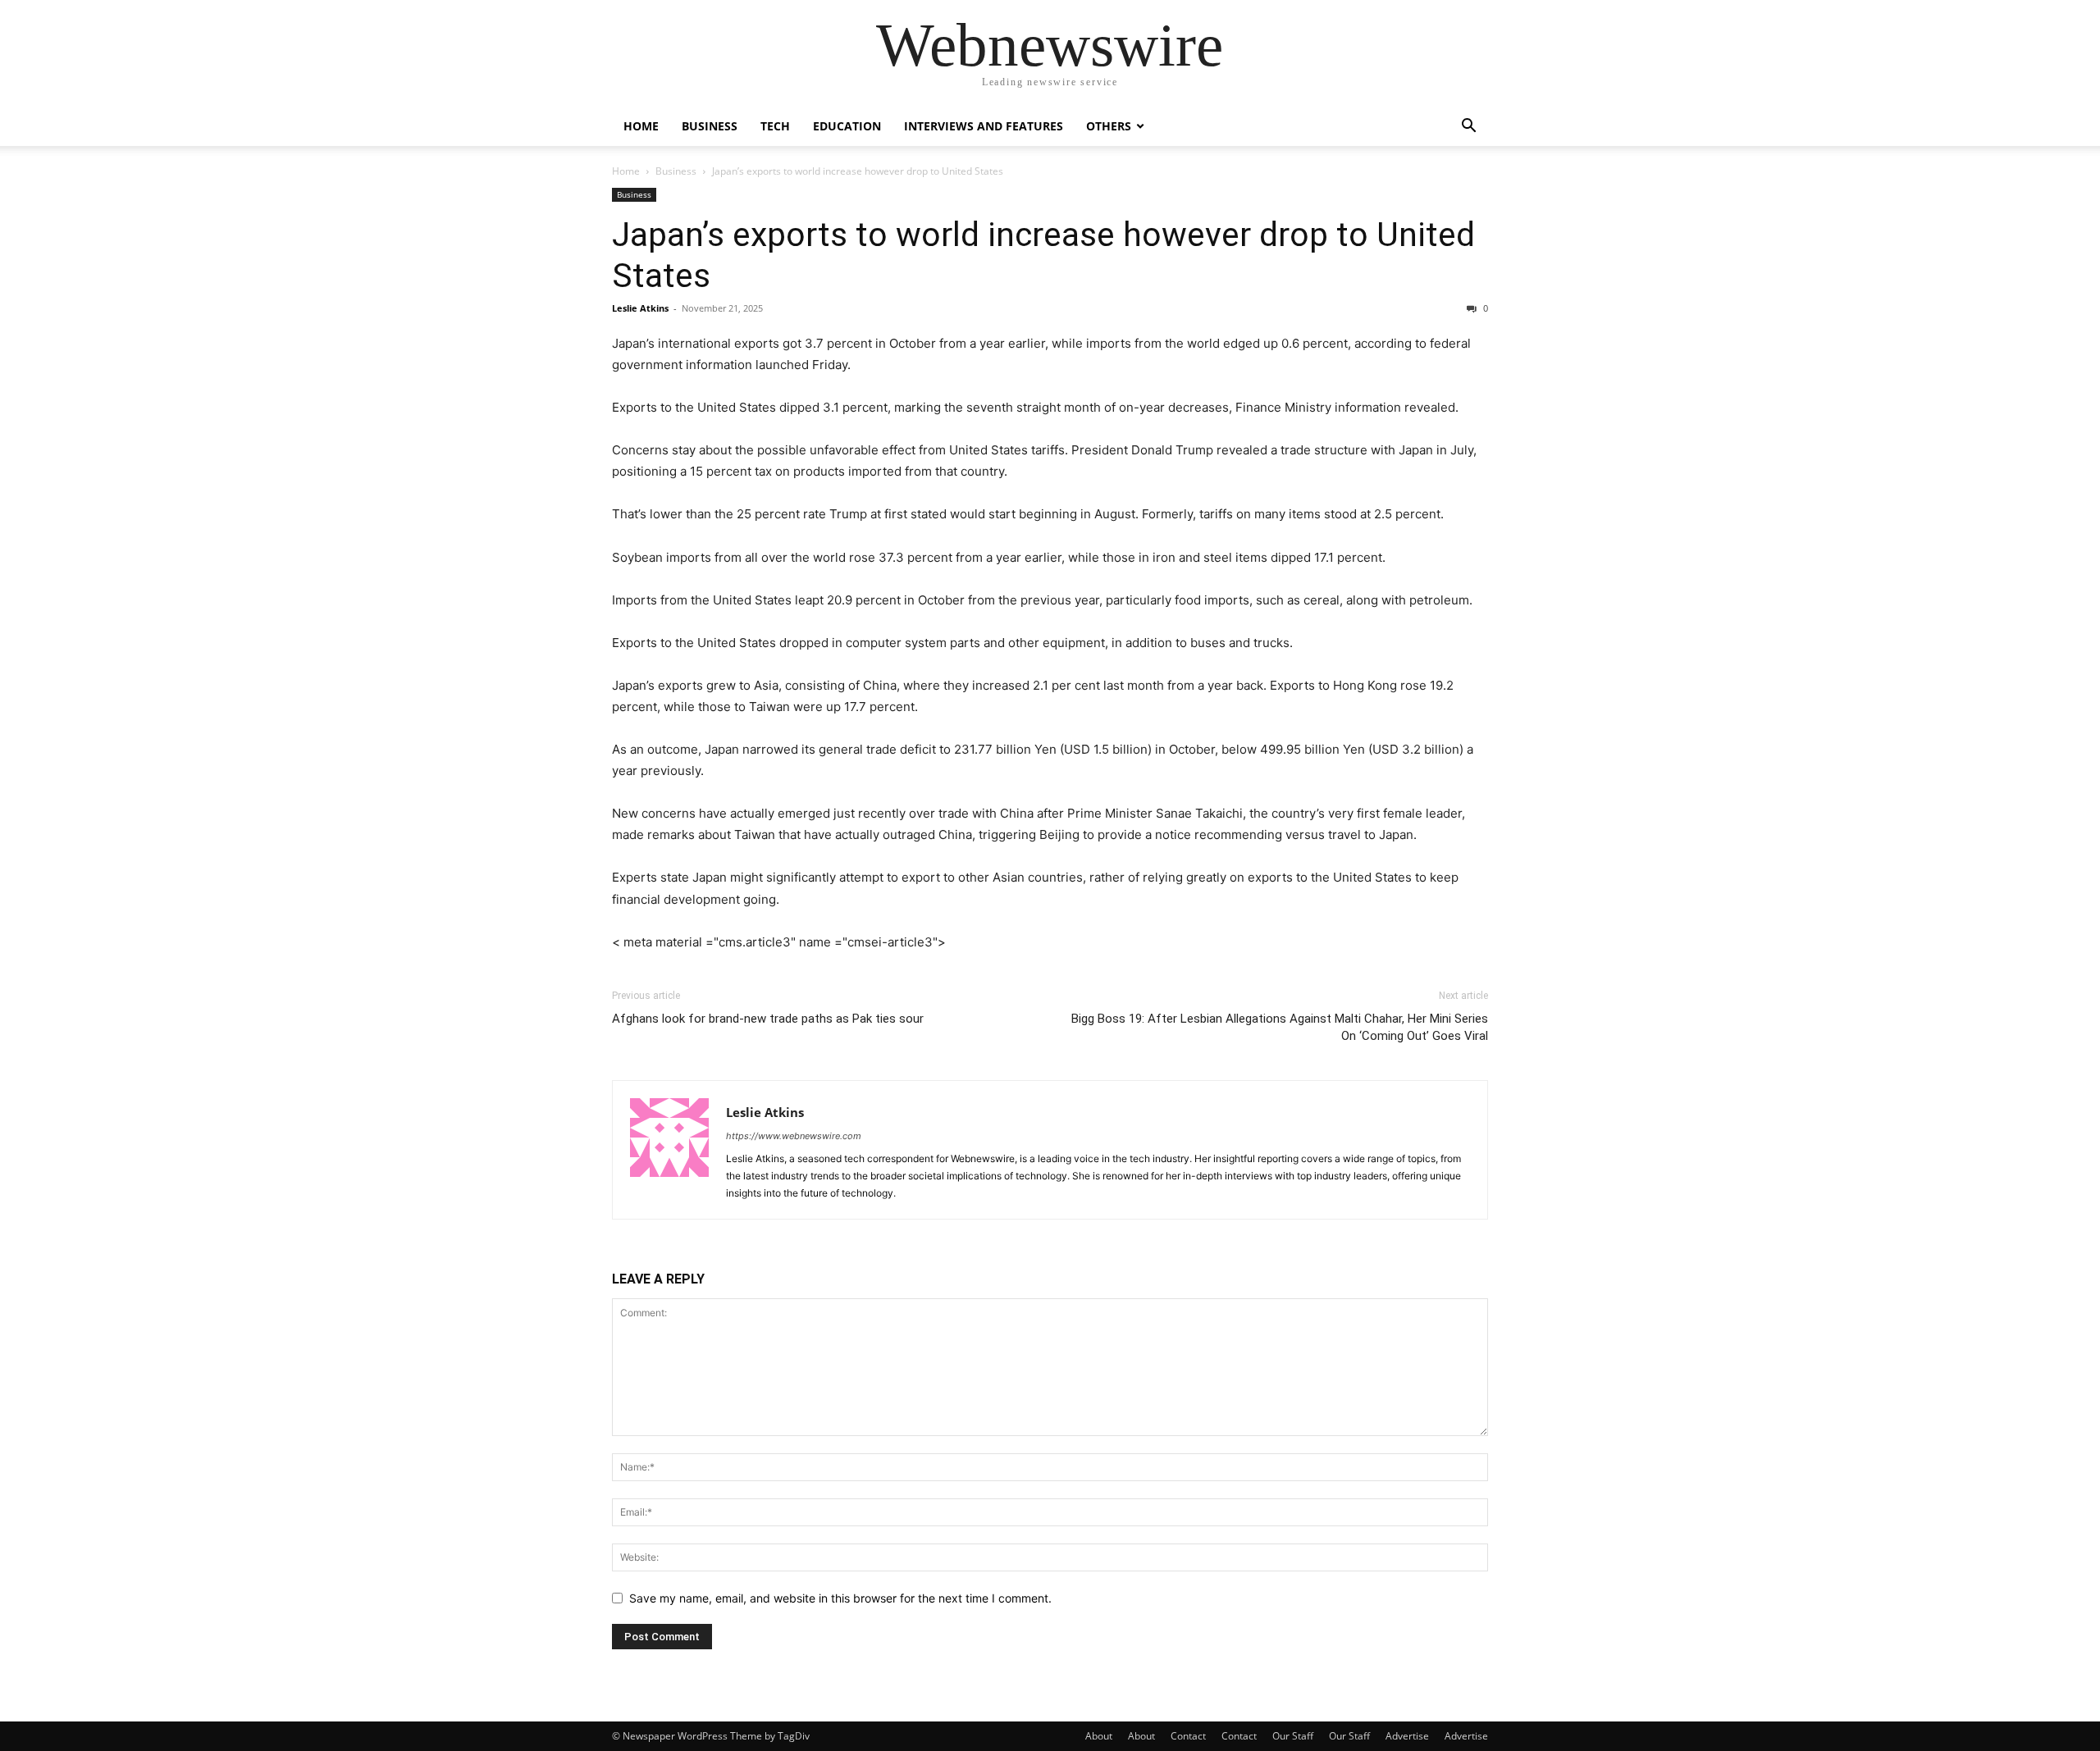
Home (641, 126)
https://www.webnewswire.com (794, 1136)
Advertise (1407, 1736)
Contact (1188, 1736)
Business (710, 126)
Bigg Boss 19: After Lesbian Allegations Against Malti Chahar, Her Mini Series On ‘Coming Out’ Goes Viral (1280, 1027)
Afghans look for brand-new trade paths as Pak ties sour (768, 1019)
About (1099, 1736)
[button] (1468, 128)
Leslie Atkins (640, 308)
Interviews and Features (984, 126)
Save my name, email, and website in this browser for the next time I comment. (840, 1598)
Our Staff (1293, 1736)
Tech (775, 126)
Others (1109, 126)
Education (847, 126)
